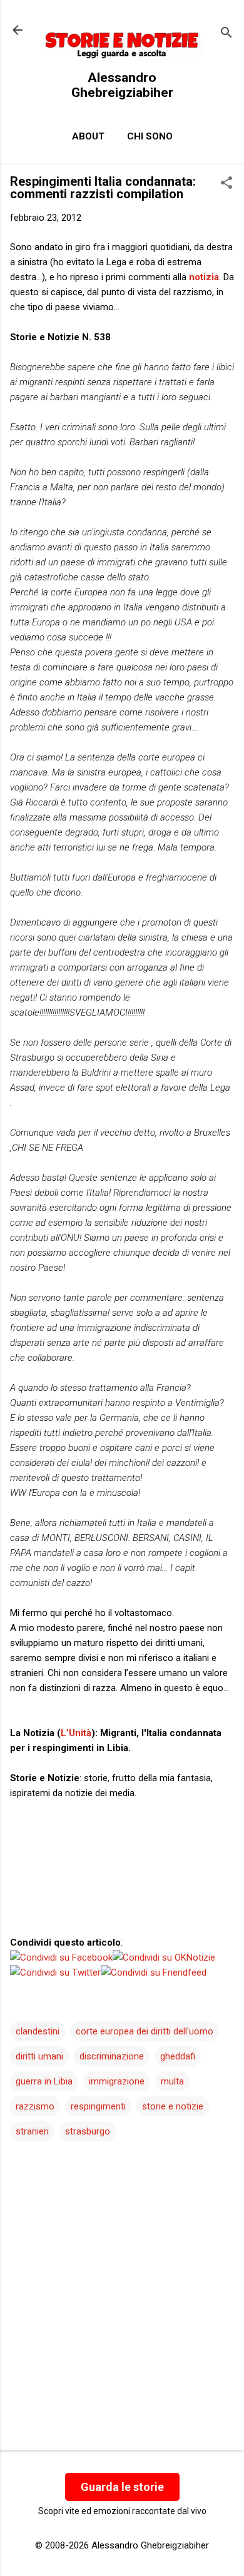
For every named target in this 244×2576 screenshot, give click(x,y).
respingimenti (98, 2106)
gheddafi (178, 2056)
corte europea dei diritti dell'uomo (145, 2031)
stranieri (32, 2131)
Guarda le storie (122, 2487)
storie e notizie (173, 2106)
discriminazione (112, 2056)
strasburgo (88, 2131)
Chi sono (150, 136)
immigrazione (117, 2081)
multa (172, 2081)
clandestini (38, 2031)
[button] (226, 184)
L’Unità (76, 1733)
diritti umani (39, 2056)
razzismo (35, 2106)
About (88, 136)
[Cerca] (226, 34)
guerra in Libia (44, 2081)
